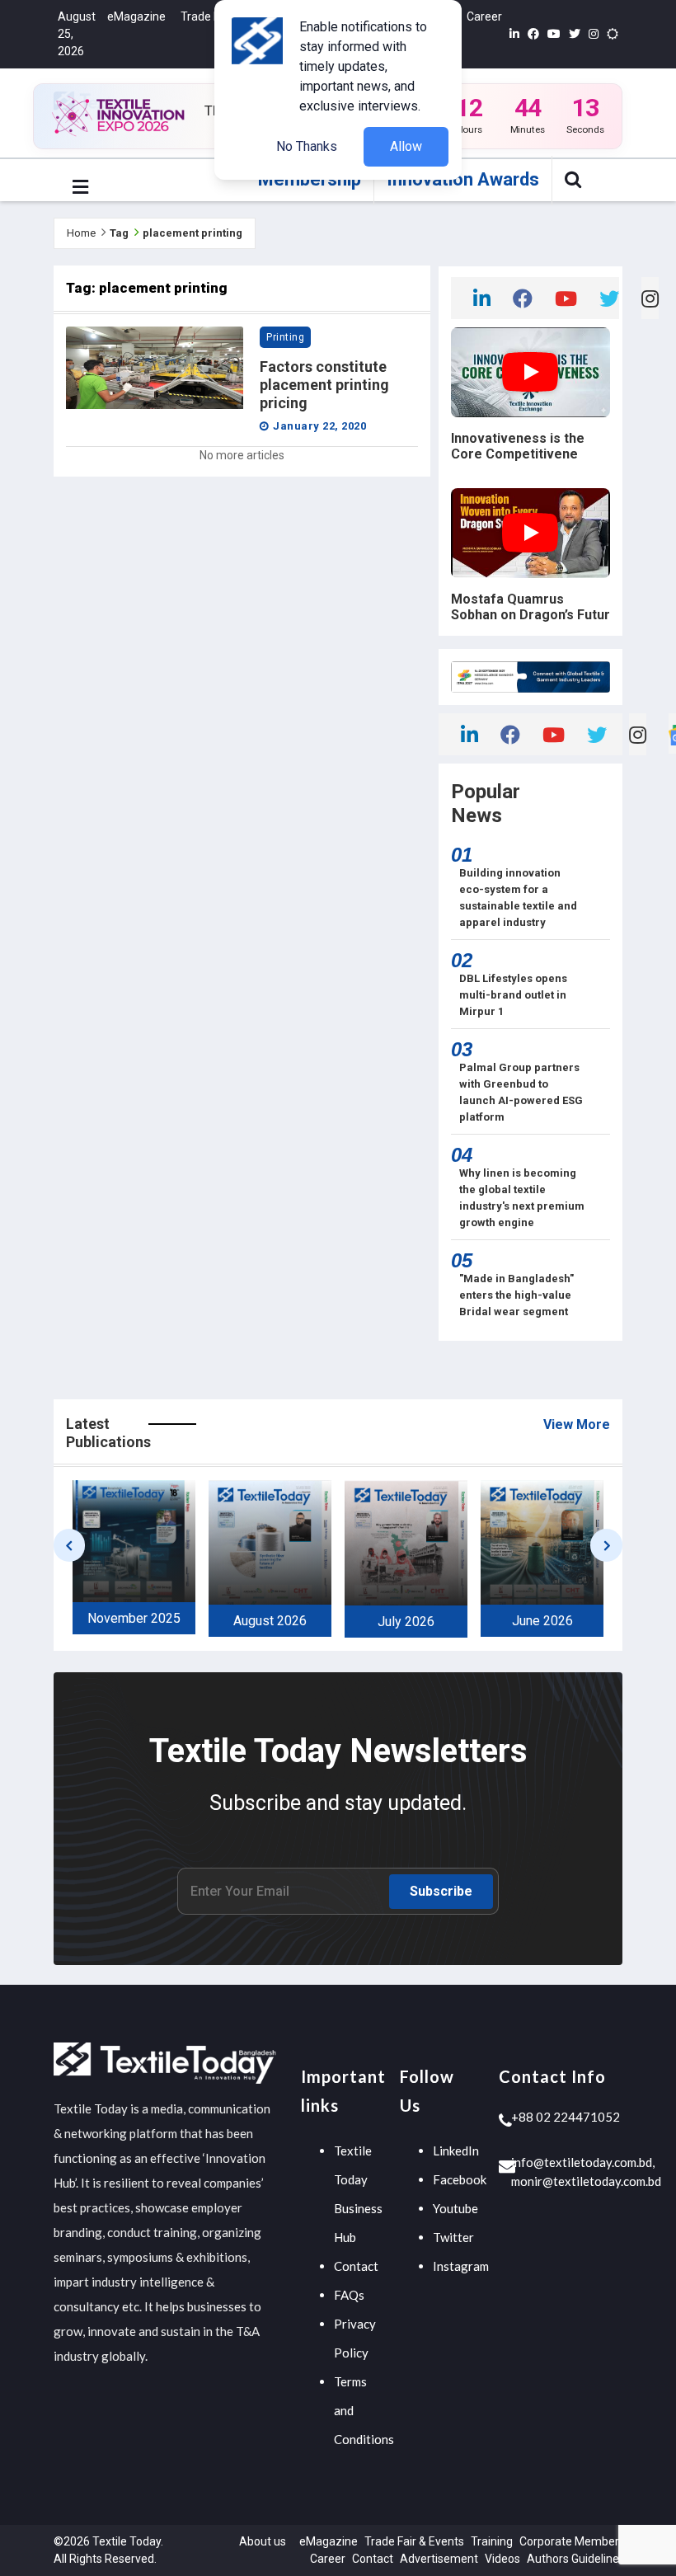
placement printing (192, 233)
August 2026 (270, 1621)
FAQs (349, 2295)
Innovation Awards (463, 179)
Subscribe (441, 1891)
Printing (285, 337)
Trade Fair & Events (414, 2541)
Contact (356, 2266)
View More (577, 1424)
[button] (80, 188)
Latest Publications (108, 1433)
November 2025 (134, 1618)
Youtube (455, 2208)
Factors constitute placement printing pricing (324, 385)
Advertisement (439, 2559)
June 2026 (542, 1621)
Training (492, 2541)
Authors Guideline (573, 2559)
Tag (119, 233)
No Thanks (307, 146)
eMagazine (136, 16)
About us (263, 2541)
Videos (502, 2559)
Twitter (453, 2237)
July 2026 (406, 1622)
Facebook (460, 2179)
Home (81, 233)
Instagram (461, 2266)
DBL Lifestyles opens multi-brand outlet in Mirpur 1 (513, 995)
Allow (406, 146)
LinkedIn (456, 2151)
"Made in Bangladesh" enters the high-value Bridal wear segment (516, 1295)
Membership (310, 179)
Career (484, 16)
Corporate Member (569, 2541)
